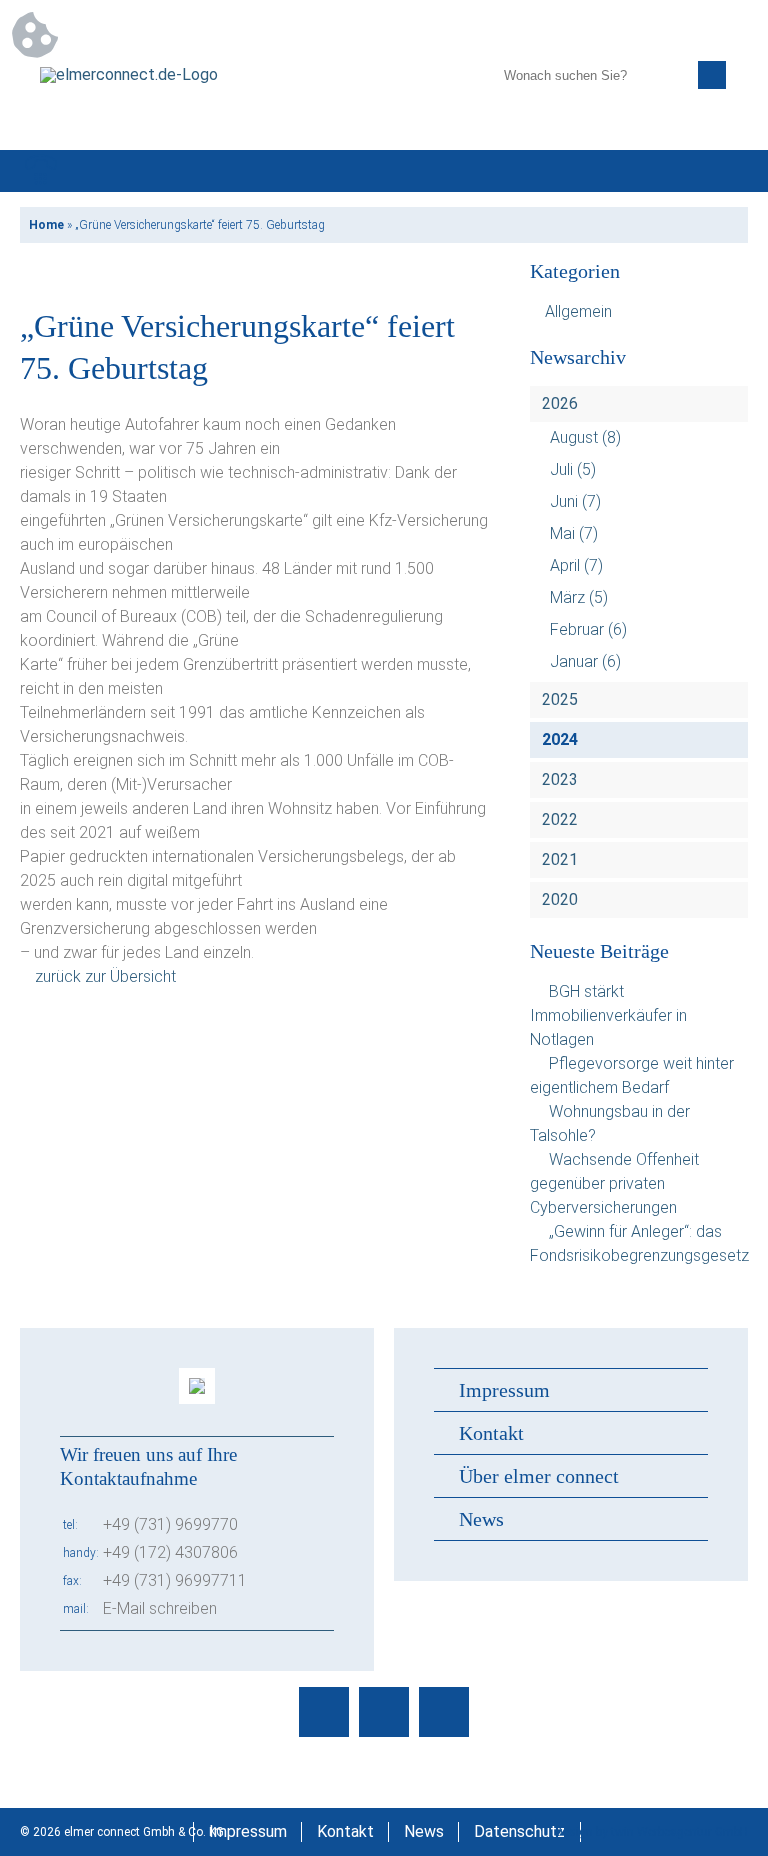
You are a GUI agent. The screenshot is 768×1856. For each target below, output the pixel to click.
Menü (727, 171)
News (481, 1519)
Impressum (504, 1390)
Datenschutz (519, 1831)
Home (46, 225)
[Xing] (444, 1712)
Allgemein (578, 311)
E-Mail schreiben (160, 1608)
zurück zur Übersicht (105, 976)
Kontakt (491, 1433)
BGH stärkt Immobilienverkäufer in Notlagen (608, 1015)
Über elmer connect (539, 1476)
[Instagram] (384, 1712)
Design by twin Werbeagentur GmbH (651, 1832)
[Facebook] (324, 1712)
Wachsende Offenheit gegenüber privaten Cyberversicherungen (614, 1183)
